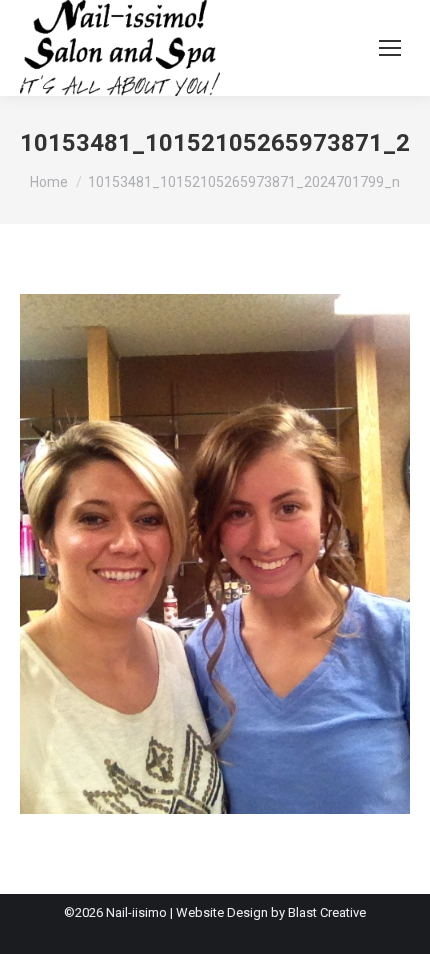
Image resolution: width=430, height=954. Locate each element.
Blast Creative (327, 912)
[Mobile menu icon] (390, 48)
